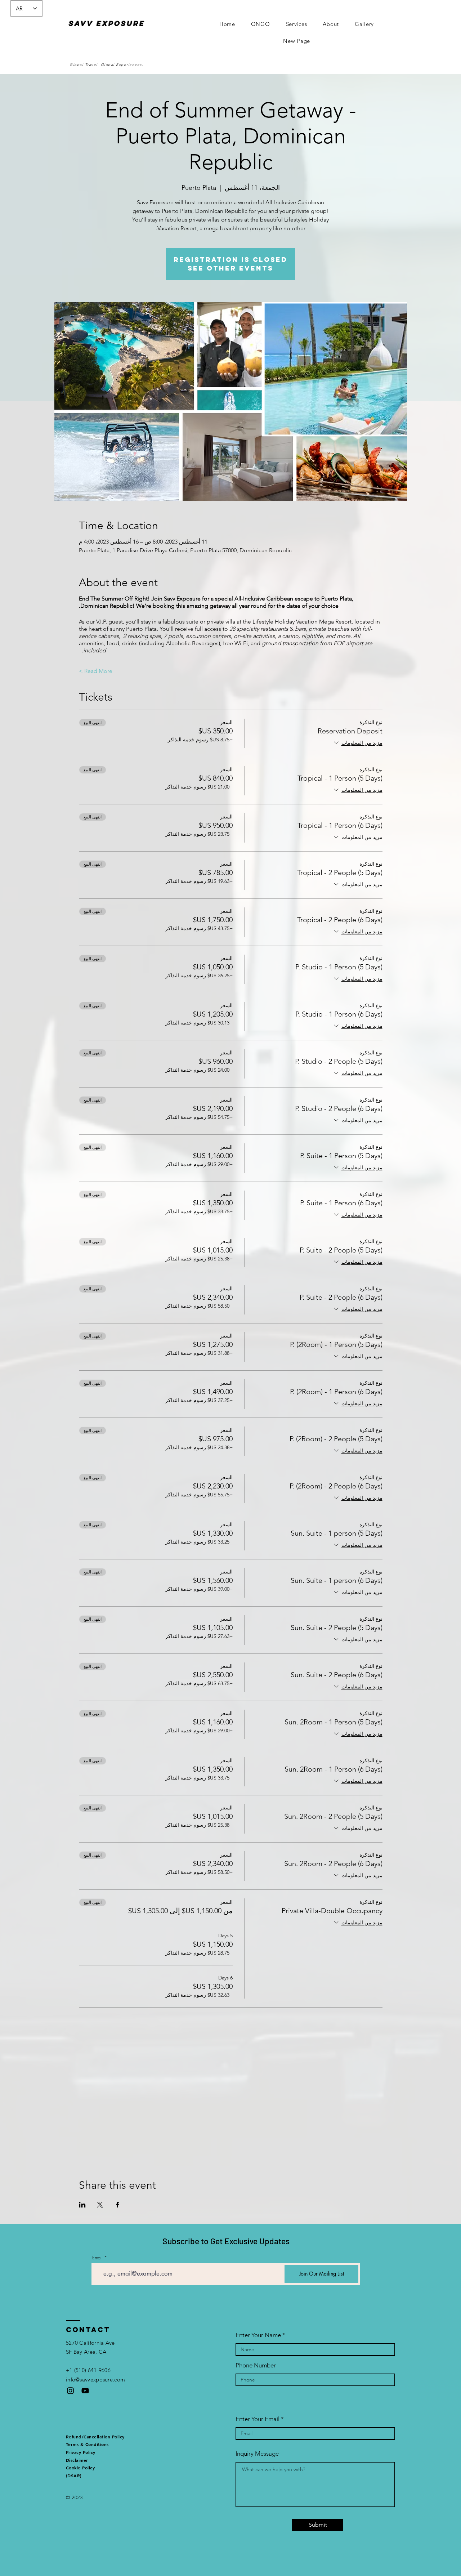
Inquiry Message (257, 2454)
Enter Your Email (258, 2419)
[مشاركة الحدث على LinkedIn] (82, 2205)
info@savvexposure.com (95, 2379)
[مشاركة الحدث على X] (100, 2205)
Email (97, 2258)
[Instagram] (70, 2391)
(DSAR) (74, 2475)
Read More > (96, 671)
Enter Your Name (258, 2335)
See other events (230, 268)
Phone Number (256, 2365)
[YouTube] (85, 2391)
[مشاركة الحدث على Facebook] (118, 2205)
